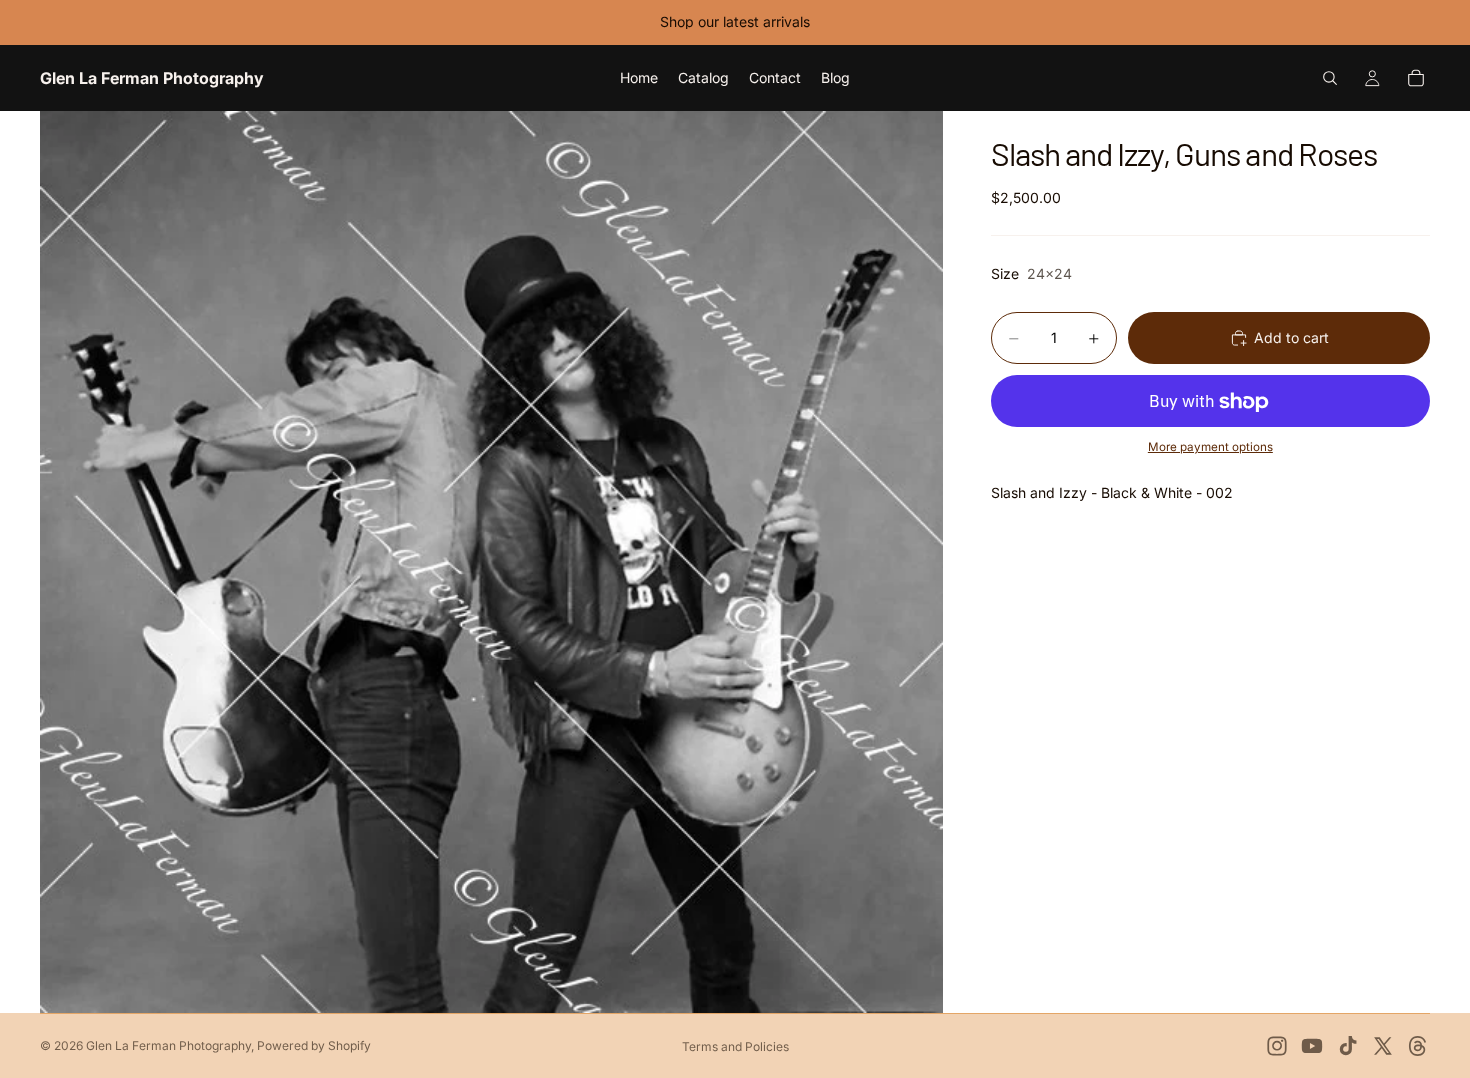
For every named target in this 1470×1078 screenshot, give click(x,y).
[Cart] (1416, 78)
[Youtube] (1312, 1046)
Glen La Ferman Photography (168, 1045)
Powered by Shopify (314, 1045)
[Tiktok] (1348, 1046)
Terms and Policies (735, 1046)
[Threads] (1418, 1046)
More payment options (1210, 447)
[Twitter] (1383, 1046)
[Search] (1330, 78)
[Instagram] (1277, 1046)
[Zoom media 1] (491, 561)
